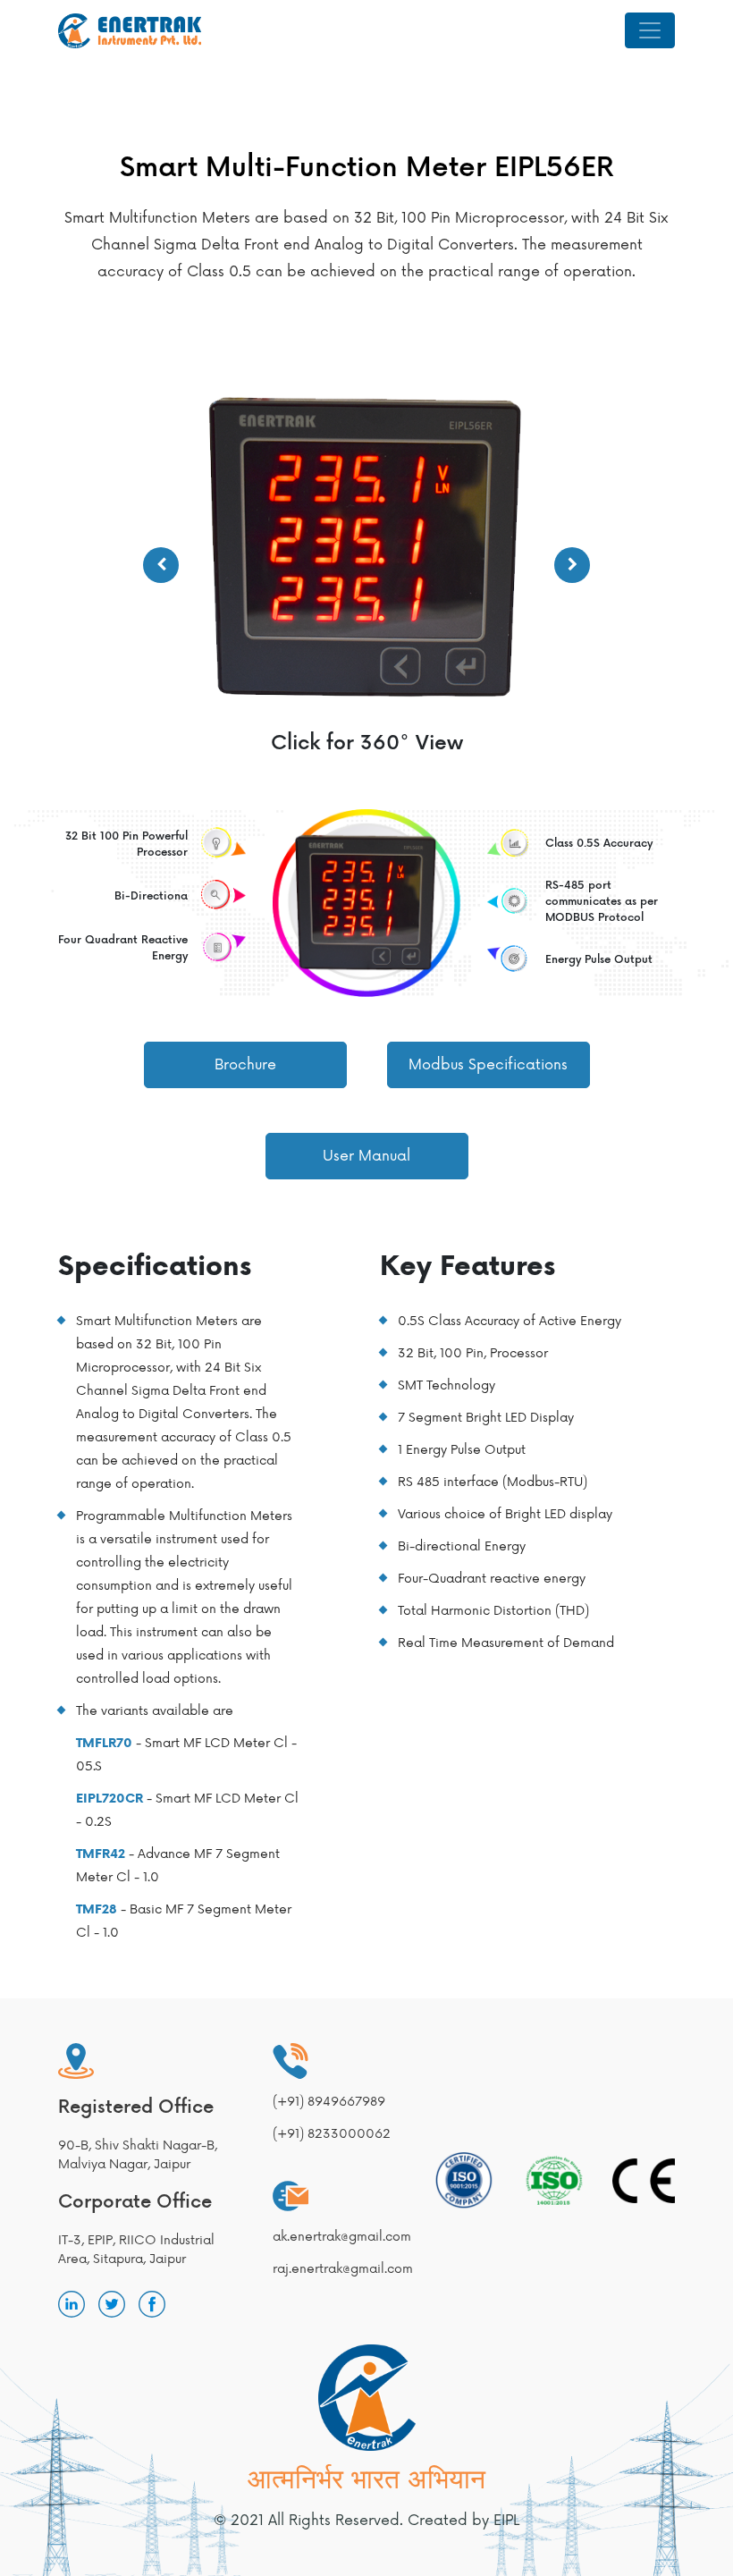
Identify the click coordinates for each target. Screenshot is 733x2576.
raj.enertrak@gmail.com (340, 2269)
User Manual (366, 1156)
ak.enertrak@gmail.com (340, 2237)
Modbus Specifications (488, 1065)
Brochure (245, 1065)
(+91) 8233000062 (332, 2134)
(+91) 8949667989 (329, 2102)
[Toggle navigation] (650, 30)
